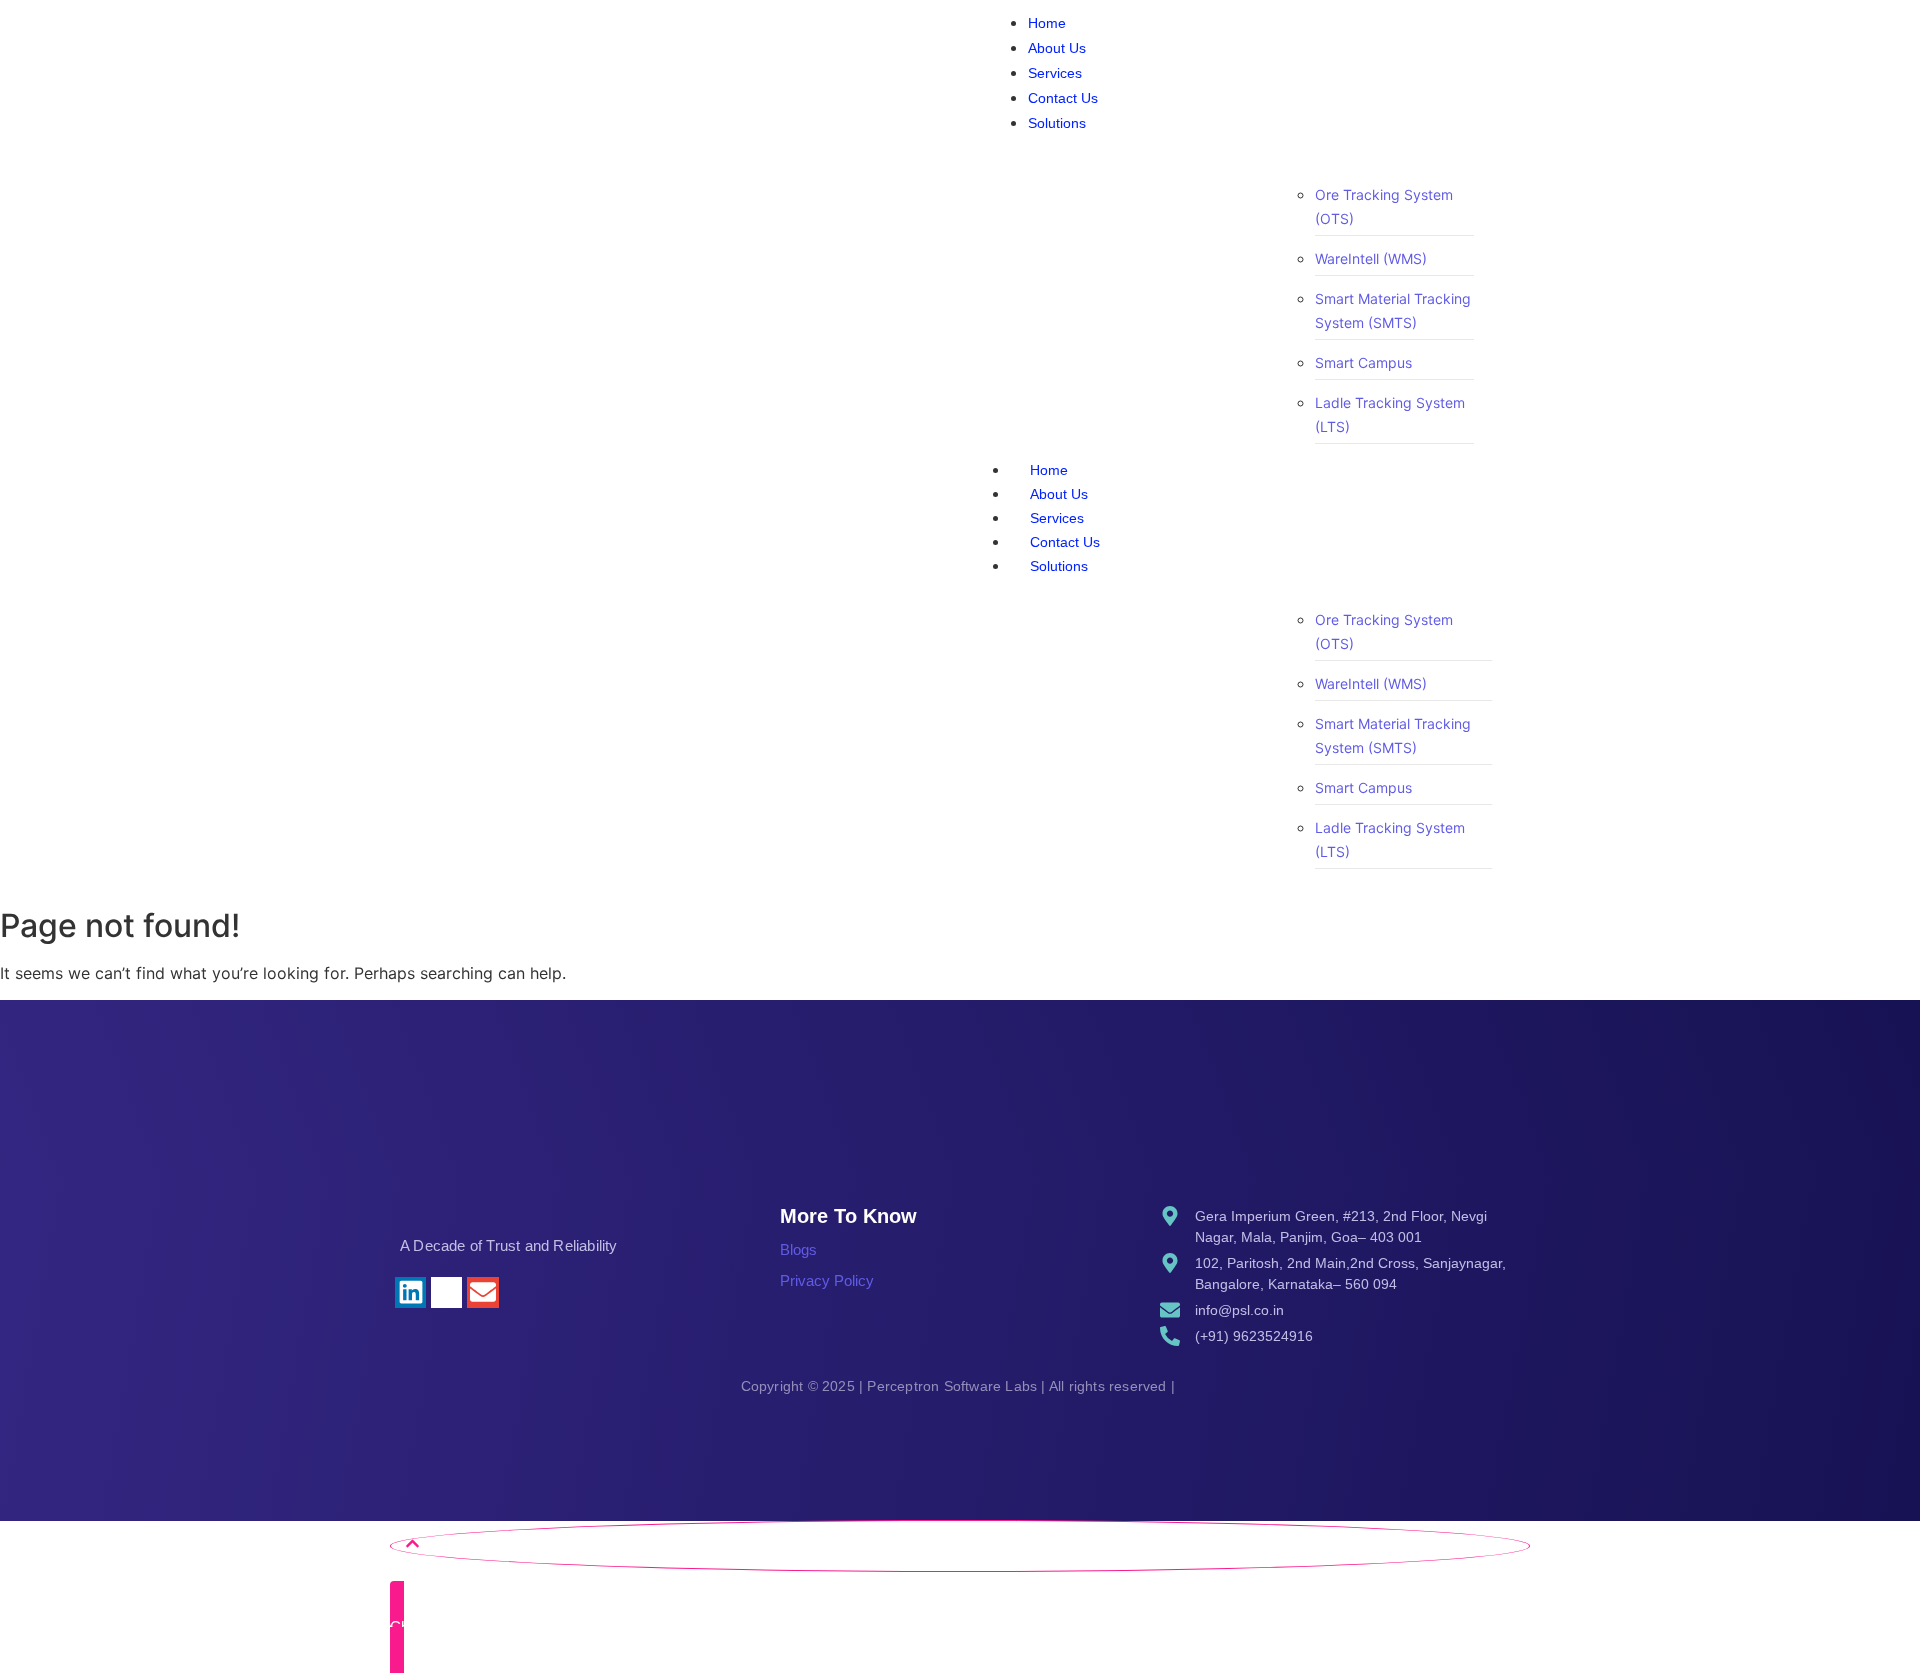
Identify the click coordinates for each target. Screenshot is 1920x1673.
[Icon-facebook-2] (519, 1292)
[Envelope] (482, 1292)
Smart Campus (1363, 362)
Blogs (798, 1249)
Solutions (1059, 566)
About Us (1059, 494)
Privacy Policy (827, 1280)
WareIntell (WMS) (1371, 258)
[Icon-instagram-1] (446, 1292)
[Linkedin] (410, 1292)
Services (1057, 518)
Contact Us (1065, 542)
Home (1049, 470)
